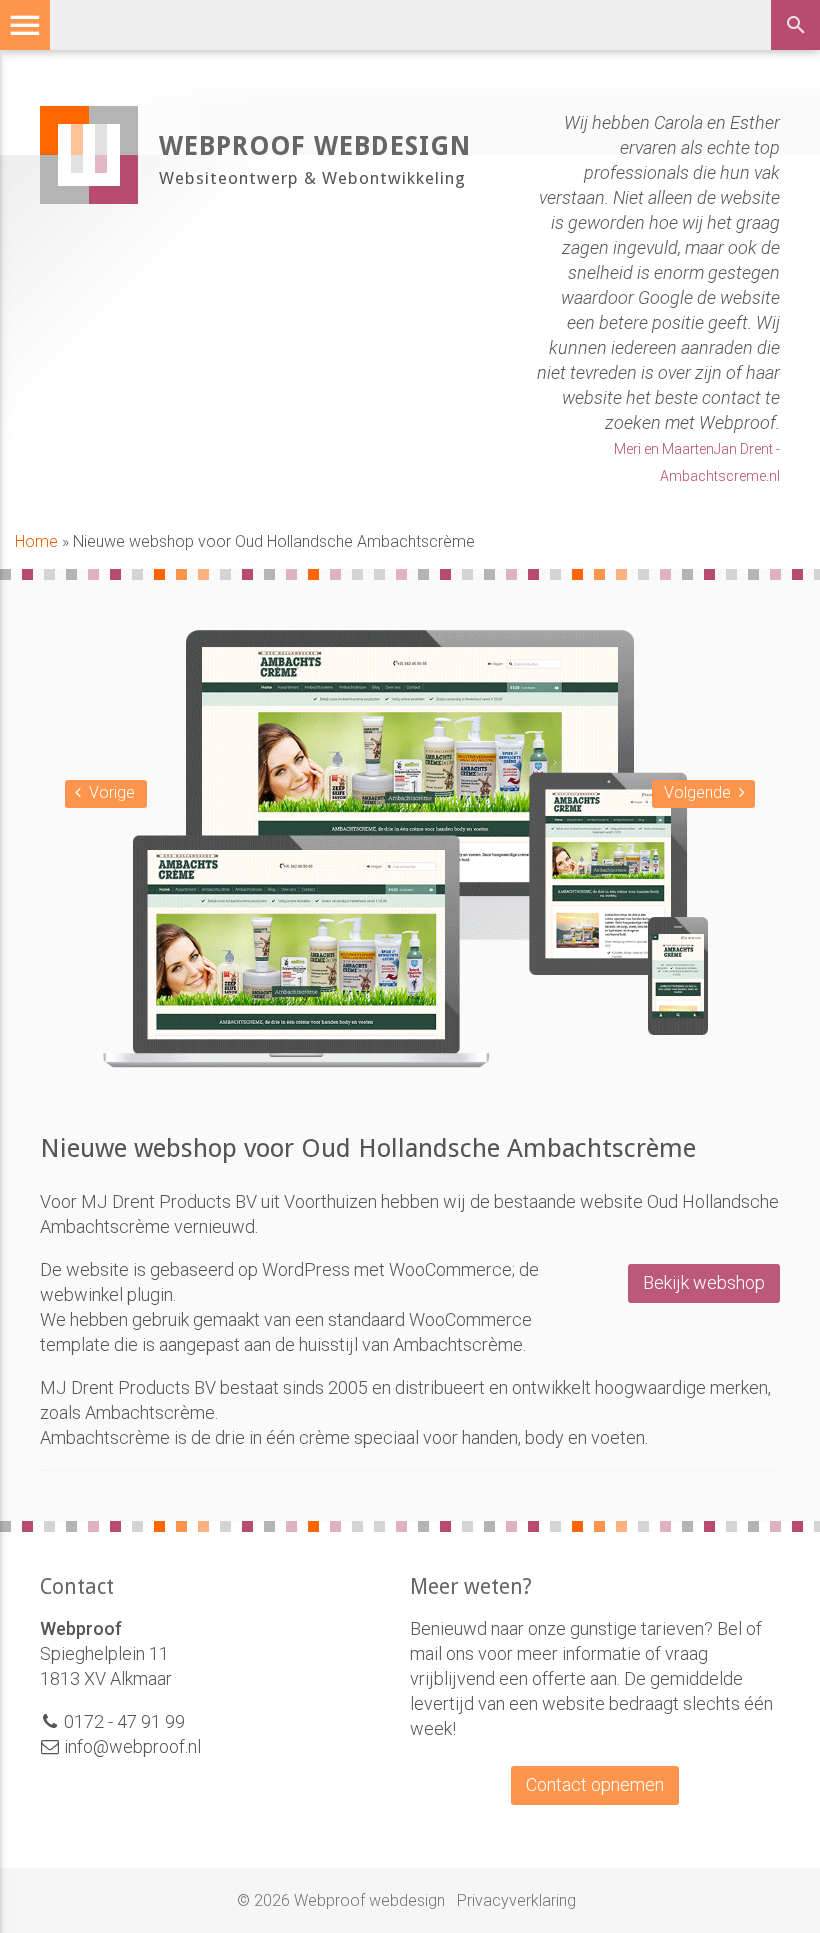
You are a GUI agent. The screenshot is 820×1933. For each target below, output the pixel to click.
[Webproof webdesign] (89, 197)
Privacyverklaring (516, 1900)
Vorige (112, 792)
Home (36, 541)
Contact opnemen (595, 1784)
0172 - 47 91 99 (124, 1721)
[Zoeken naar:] (802, 28)
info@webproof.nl (130, 1746)
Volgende (697, 792)
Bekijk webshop (704, 1282)
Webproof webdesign (315, 146)
